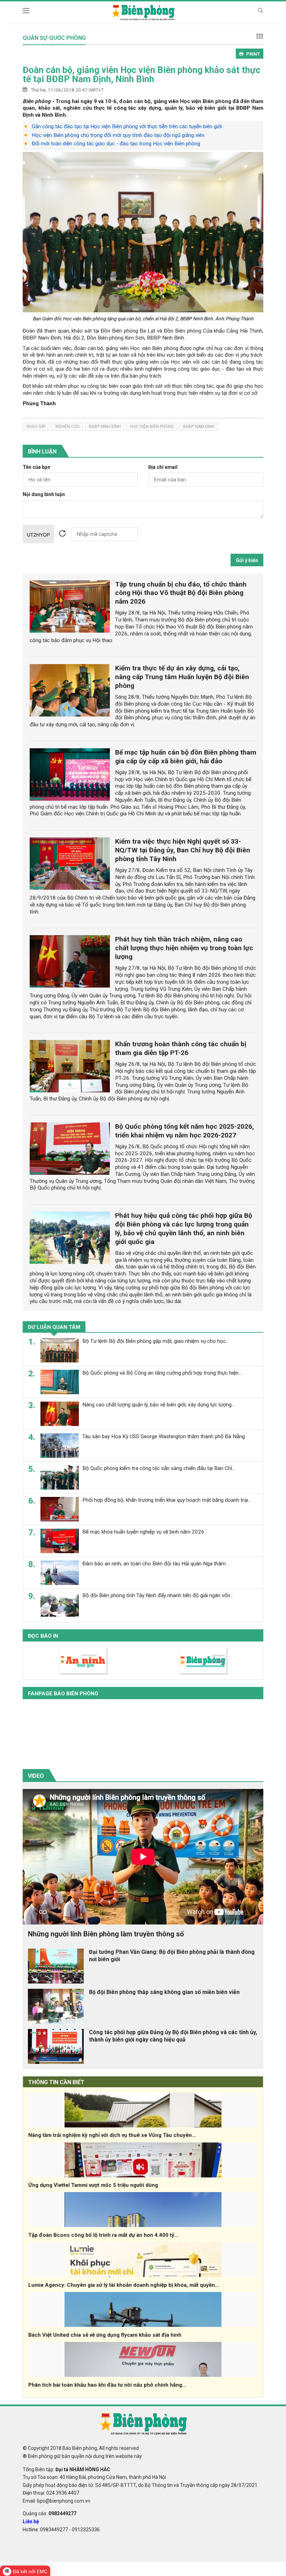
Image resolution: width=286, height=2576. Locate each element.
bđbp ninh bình (105, 427)
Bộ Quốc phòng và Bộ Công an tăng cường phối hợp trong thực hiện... (162, 1373)
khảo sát (36, 427)
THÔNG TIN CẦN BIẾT (56, 2082)
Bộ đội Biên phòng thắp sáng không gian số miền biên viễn (164, 1992)
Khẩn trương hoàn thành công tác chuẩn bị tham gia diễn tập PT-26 (181, 1048)
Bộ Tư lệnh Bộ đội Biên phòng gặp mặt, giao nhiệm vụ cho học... (156, 1341)
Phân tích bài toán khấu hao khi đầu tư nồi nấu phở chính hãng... (107, 2385)
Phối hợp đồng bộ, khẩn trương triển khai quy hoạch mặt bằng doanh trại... (167, 1500)
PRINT (253, 54)
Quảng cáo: (50, 2513)
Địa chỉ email (163, 467)
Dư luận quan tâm (54, 1327)
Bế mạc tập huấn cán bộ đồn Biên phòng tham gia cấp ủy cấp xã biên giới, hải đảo (186, 757)
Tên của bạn (36, 467)
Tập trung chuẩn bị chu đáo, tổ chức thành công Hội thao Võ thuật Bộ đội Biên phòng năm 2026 (181, 593)
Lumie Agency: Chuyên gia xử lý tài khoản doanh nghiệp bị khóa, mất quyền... (124, 2285)
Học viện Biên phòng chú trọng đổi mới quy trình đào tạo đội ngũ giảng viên (118, 135)
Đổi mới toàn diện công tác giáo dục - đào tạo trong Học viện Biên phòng (116, 144)
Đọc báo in (43, 1636)
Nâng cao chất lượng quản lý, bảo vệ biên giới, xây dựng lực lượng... (159, 1405)
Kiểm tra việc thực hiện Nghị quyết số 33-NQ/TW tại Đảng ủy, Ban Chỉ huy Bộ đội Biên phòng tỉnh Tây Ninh (183, 850)
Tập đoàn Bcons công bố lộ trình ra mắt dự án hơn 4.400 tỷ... (103, 2235)
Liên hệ (31, 2522)
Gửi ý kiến (247, 560)
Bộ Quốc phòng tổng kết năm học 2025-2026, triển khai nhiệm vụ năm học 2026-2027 (185, 1131)
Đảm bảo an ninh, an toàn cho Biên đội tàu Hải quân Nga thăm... (156, 1564)
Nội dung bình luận (44, 494)
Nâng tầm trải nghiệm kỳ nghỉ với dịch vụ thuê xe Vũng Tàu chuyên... (112, 2135)
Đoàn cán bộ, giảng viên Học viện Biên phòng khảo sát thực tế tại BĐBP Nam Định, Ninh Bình (142, 74)
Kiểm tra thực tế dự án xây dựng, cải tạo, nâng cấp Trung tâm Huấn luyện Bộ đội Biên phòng (182, 677)
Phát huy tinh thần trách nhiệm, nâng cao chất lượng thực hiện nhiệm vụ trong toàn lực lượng (184, 948)
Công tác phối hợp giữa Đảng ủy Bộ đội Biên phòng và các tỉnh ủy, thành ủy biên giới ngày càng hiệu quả (173, 2036)
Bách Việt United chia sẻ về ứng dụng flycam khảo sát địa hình (105, 2335)
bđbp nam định (199, 427)
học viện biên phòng (152, 427)
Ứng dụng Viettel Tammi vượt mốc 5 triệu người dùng (93, 2185)
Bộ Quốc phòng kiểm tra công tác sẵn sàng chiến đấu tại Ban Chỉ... (159, 1468)
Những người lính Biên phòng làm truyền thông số (106, 1934)
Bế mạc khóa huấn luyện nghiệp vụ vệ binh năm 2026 (143, 1532)
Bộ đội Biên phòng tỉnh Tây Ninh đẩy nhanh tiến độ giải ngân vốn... (158, 1595)
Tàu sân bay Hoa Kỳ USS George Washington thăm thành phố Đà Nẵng (164, 1436)
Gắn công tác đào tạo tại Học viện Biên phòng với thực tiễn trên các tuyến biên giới (127, 126)
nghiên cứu (67, 427)
